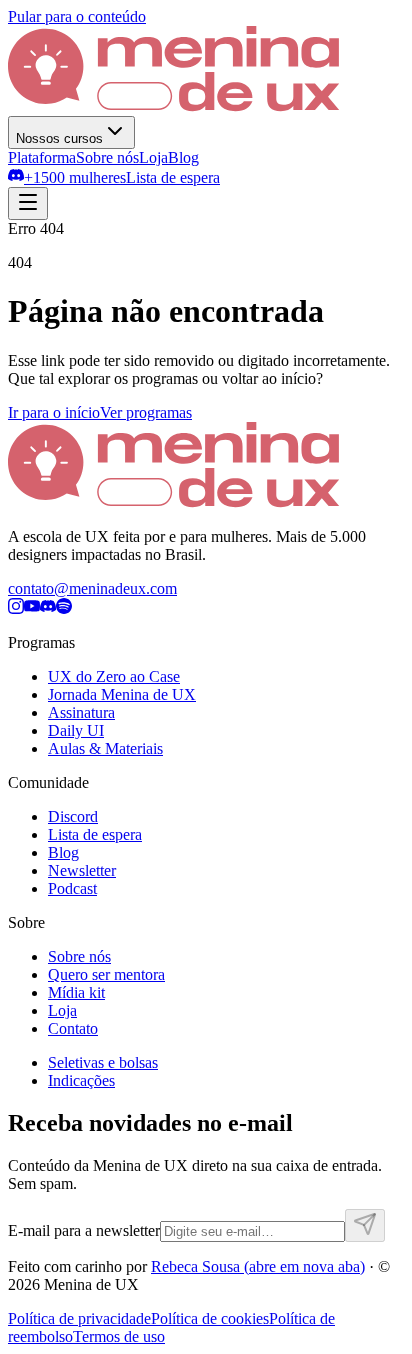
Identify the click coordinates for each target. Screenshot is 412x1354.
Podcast (72, 888)
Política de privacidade (79, 1318)
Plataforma (42, 157)
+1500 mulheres (75, 177)
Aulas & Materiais (105, 748)
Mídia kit (76, 992)
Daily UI (76, 730)
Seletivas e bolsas (103, 1062)
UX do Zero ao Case (114, 676)
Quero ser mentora (106, 974)
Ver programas (146, 412)
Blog (183, 157)
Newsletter (82, 870)
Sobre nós (107, 157)
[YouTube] (32, 608)
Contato (73, 1028)
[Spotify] (64, 608)
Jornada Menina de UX (122, 694)
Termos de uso (119, 1336)
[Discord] (48, 608)
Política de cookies (210, 1318)
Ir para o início (54, 412)
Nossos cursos (59, 138)
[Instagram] (16, 608)
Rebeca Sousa (258, 1266)
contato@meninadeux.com (92, 588)
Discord (73, 816)
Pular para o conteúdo (77, 16)
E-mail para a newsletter (84, 1230)
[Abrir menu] (28, 203)
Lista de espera (173, 177)
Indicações (81, 1080)
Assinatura (81, 712)
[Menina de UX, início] (174, 106)
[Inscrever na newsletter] (365, 1225)
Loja (153, 157)
